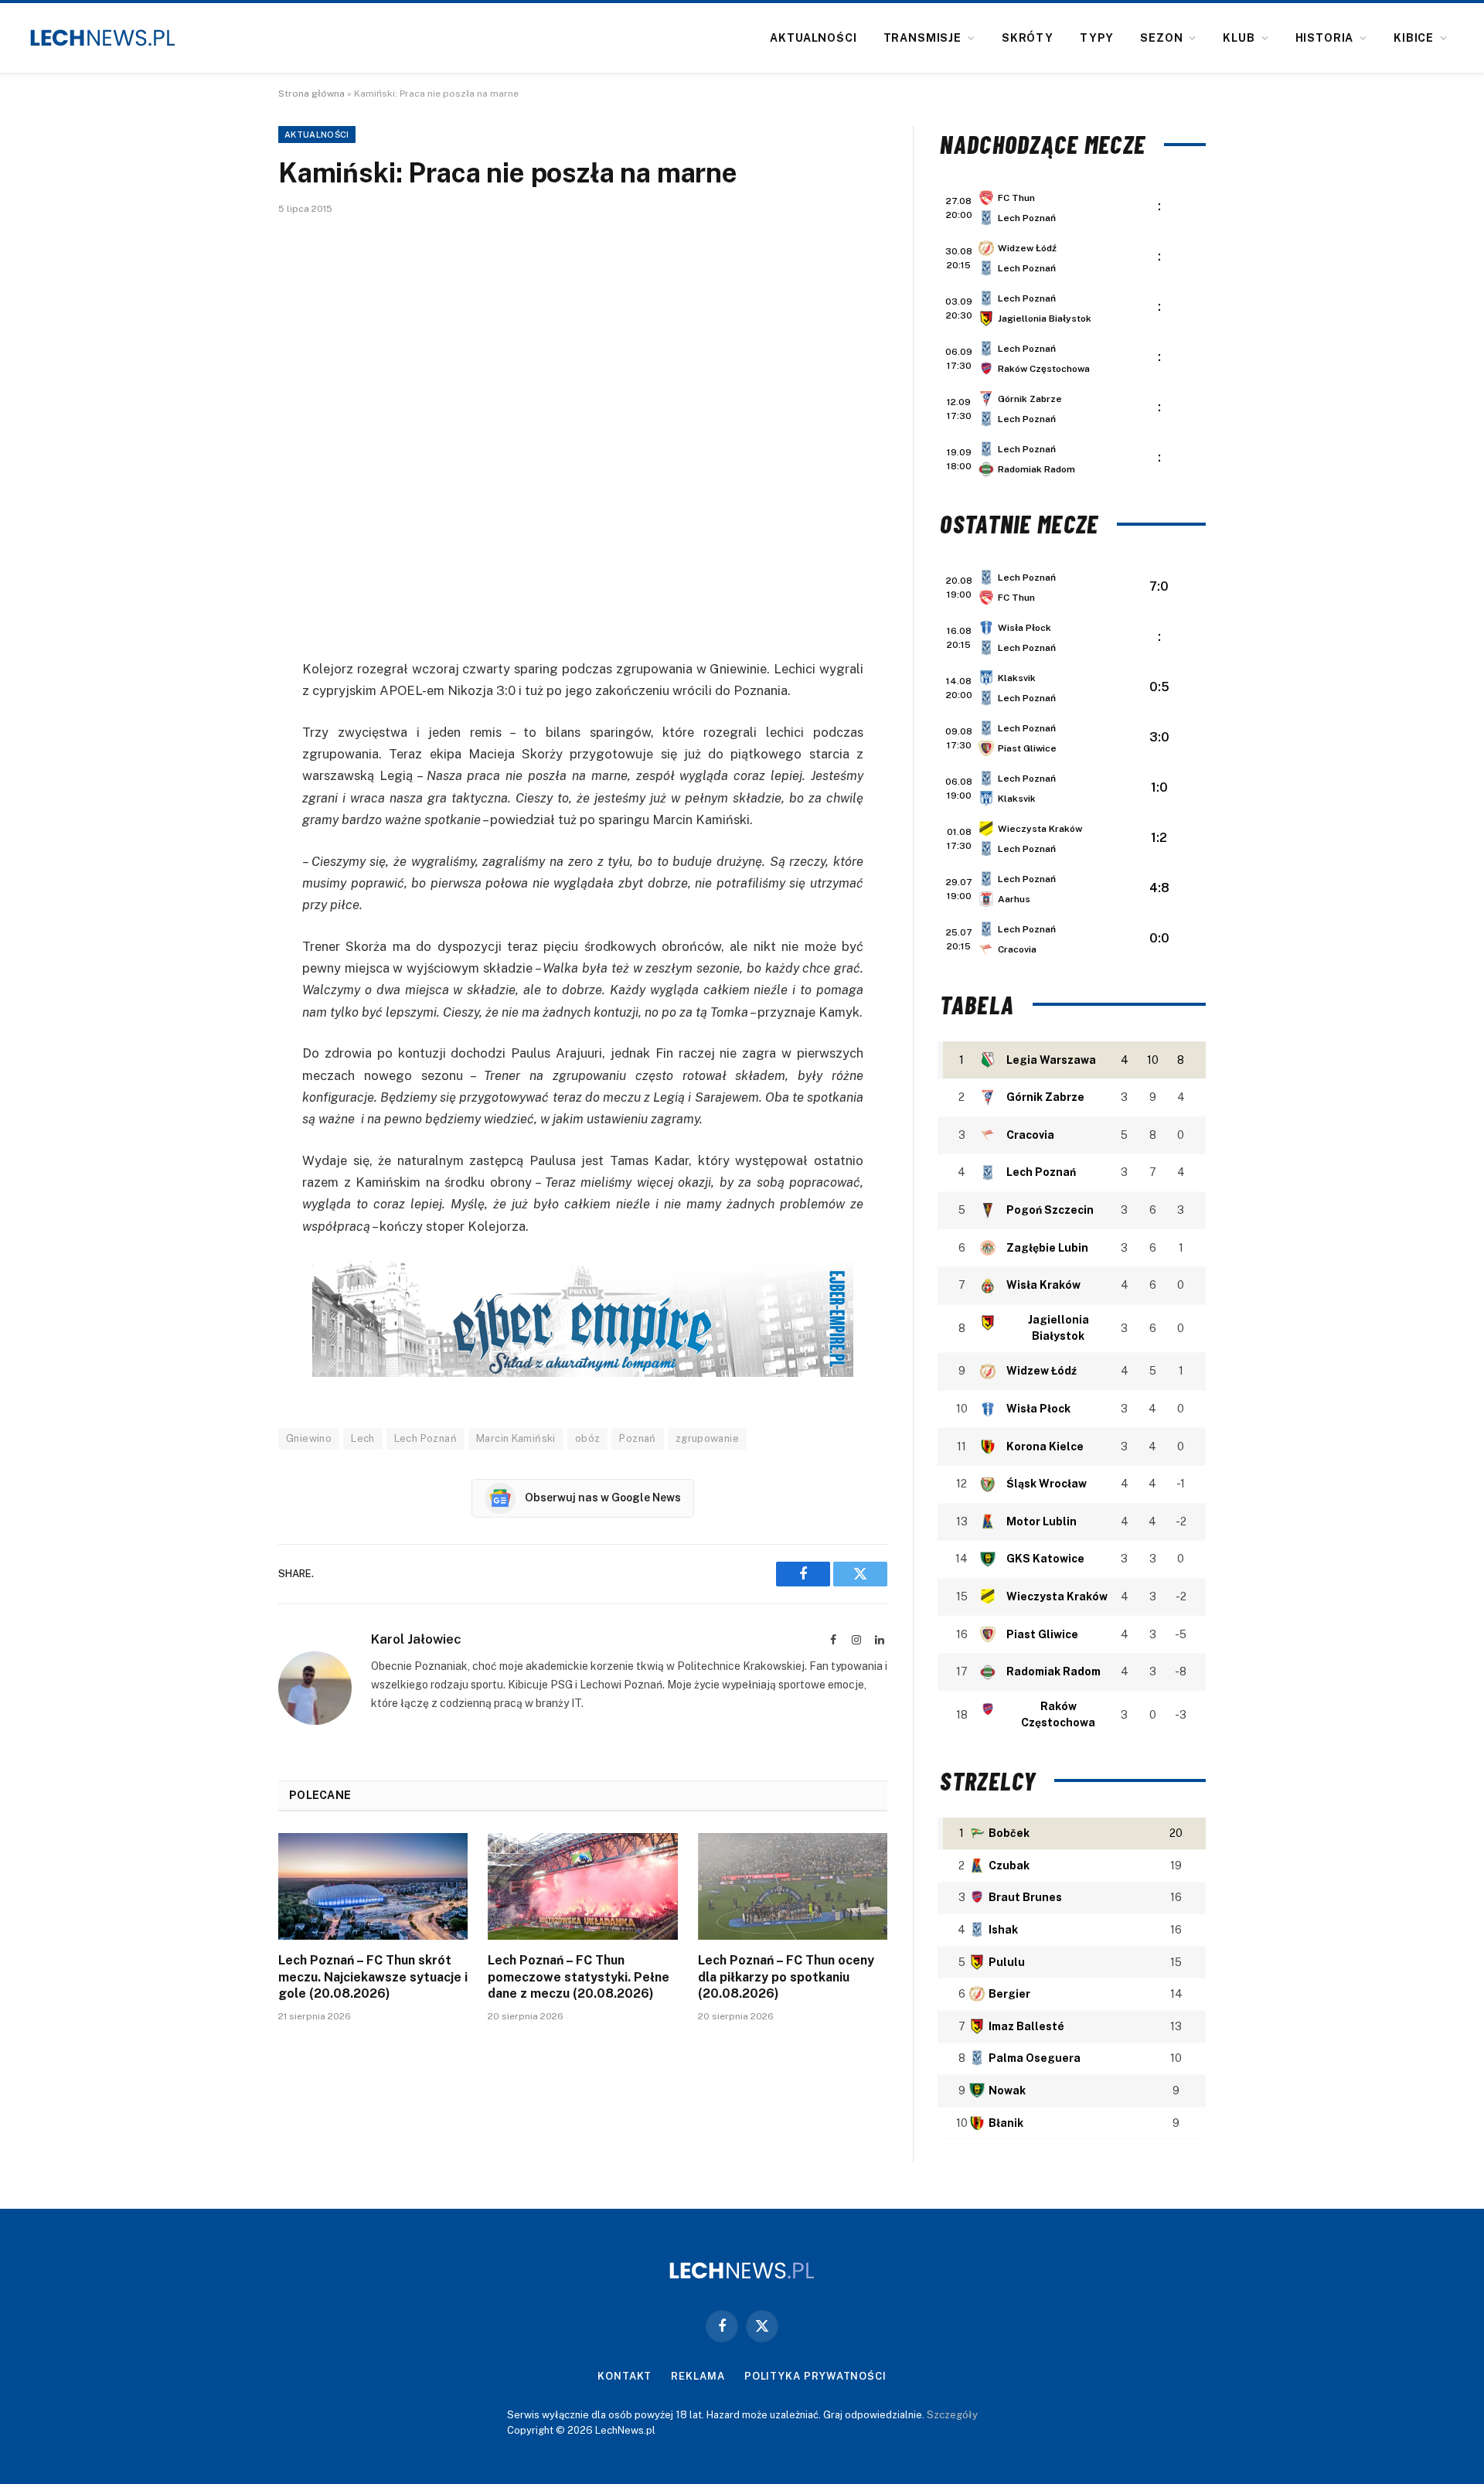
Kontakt (625, 2376)
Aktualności (813, 38)
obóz (588, 1438)
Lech (363, 1438)
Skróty (1028, 38)
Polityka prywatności (815, 2376)
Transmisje (922, 38)
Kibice (1414, 38)
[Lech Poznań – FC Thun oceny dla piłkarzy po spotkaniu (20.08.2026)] (793, 1886)
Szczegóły (952, 2415)
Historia (1325, 38)
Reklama (698, 2376)
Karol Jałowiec (416, 1639)
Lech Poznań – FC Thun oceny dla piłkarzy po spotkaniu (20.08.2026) (786, 1977)
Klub (1239, 38)
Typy (1097, 38)
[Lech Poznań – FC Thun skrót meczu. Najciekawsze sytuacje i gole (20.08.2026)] (373, 1886)
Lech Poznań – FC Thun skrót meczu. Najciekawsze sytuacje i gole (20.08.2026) (373, 1977)
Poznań (637, 1438)
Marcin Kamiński (516, 1438)
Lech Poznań (425, 1438)
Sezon (1161, 38)
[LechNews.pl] (103, 38)
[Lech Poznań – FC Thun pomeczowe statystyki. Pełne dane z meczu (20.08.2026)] (582, 1886)
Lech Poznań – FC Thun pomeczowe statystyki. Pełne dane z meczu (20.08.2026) (579, 1977)
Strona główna (311, 94)
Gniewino (309, 1438)
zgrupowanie (707, 1438)
